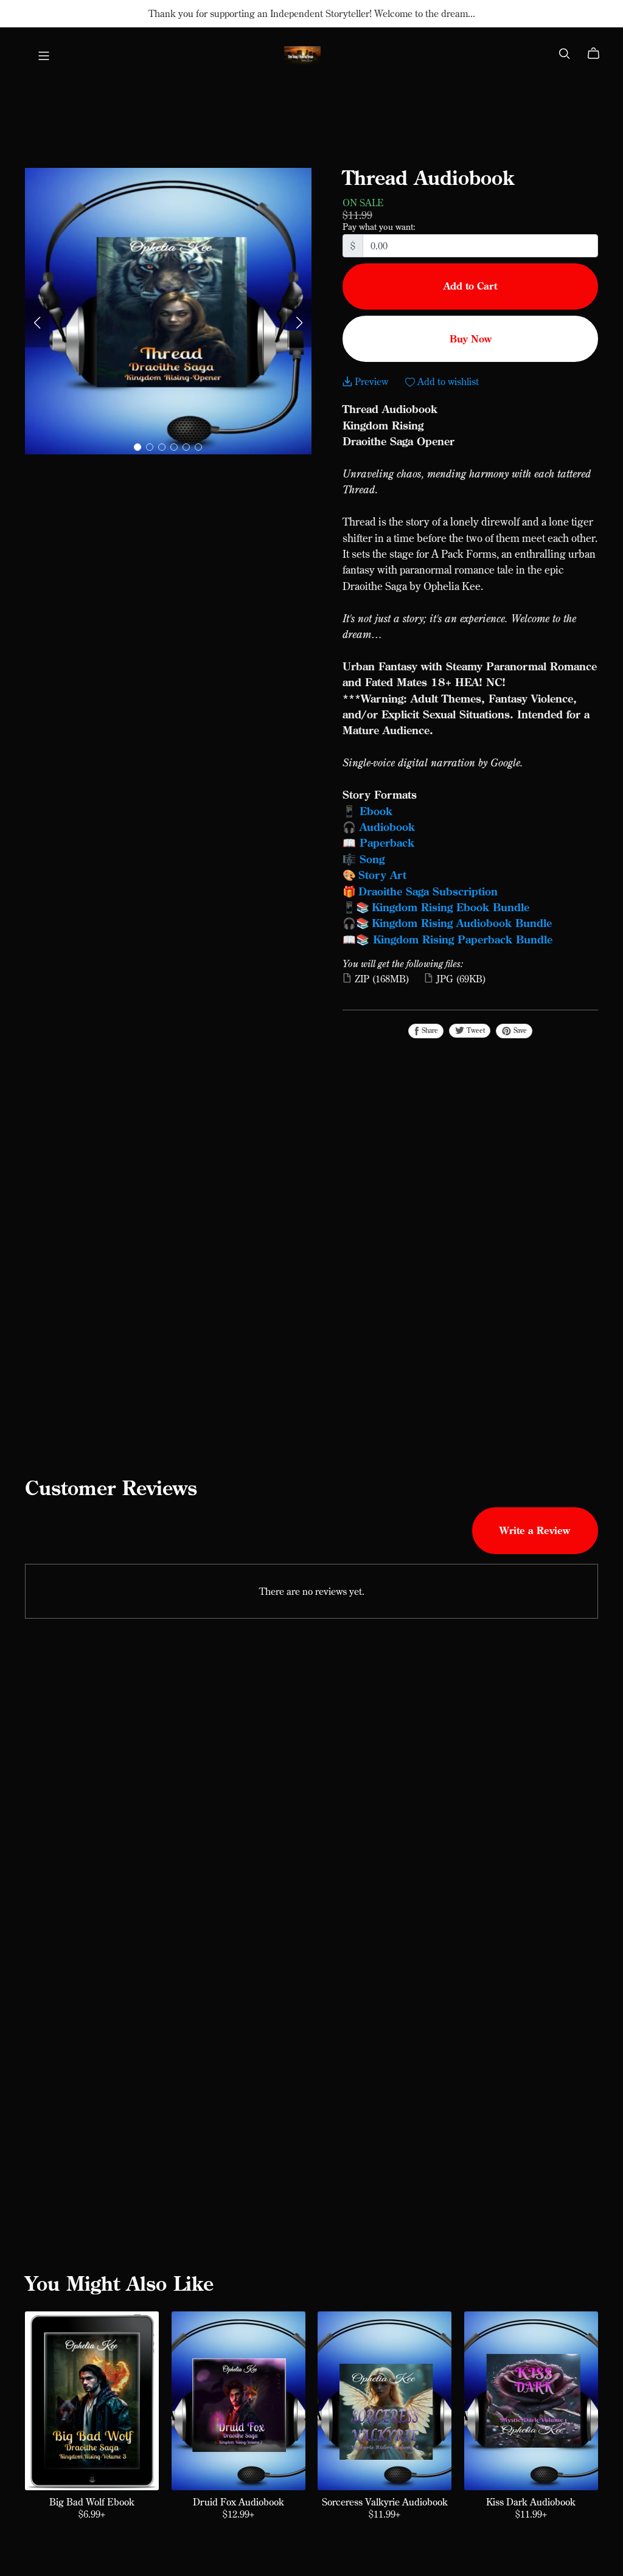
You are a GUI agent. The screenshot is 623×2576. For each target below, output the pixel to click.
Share (429, 1030)
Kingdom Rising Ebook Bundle (451, 907)
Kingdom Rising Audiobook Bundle (462, 923)
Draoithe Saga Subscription (428, 891)
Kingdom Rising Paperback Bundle (463, 939)
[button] (37, 323)
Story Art (382, 875)
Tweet (475, 1030)
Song (372, 859)
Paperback (387, 842)
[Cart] (598, 54)
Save (519, 1030)
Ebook (376, 811)
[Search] (565, 54)
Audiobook (387, 827)
